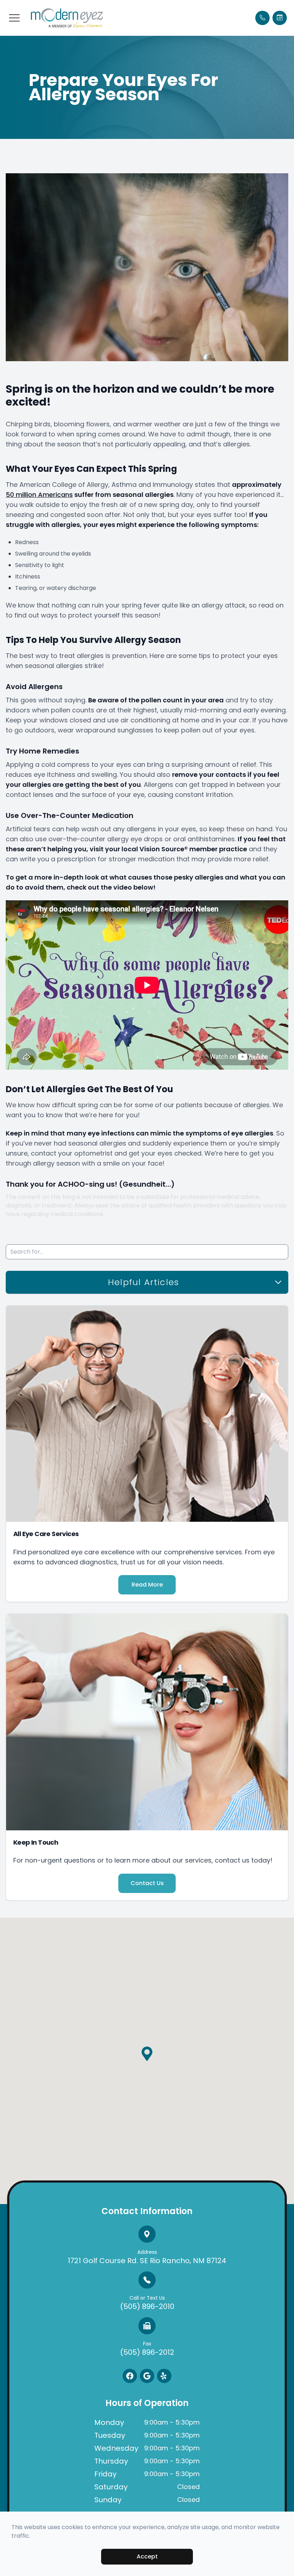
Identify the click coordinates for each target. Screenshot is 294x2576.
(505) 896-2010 (147, 2303)
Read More (147, 1585)
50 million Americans (39, 495)
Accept (147, 2556)
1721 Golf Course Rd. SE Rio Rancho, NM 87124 (147, 2257)
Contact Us (147, 1883)
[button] (14, 18)
